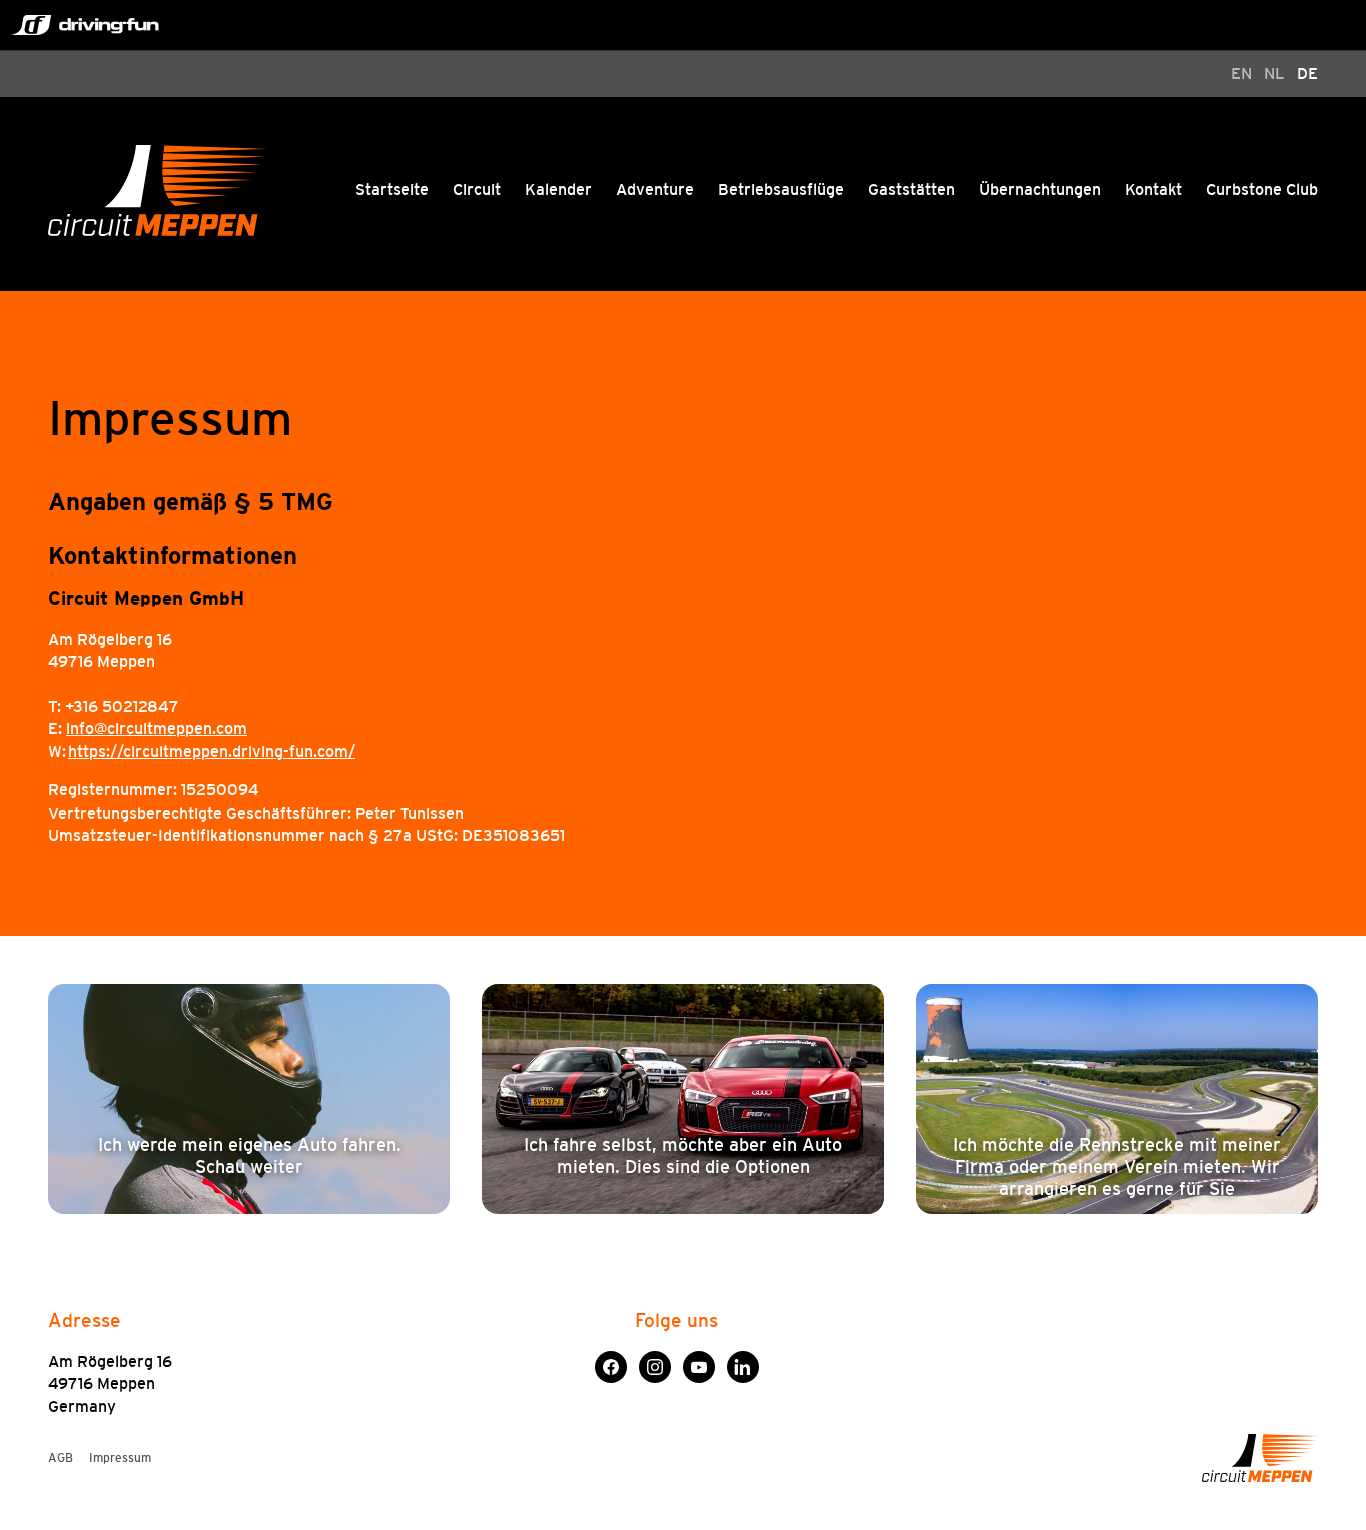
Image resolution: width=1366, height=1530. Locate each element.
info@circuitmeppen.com (156, 728)
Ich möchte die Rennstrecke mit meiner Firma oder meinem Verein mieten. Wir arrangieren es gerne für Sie (1117, 1167)
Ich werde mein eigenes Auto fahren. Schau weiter (249, 1156)
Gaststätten (911, 189)
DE (1307, 73)
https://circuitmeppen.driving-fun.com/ (211, 751)
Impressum (120, 1458)
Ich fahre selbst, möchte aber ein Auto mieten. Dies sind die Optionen (683, 1156)
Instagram (655, 1361)
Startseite (392, 189)
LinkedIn (743, 1361)
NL (1274, 73)
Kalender (558, 189)
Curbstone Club (1262, 189)
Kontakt (1153, 189)
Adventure (655, 189)
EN (1241, 73)
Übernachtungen (1040, 189)
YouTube (699, 1361)
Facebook (611, 1361)
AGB (60, 1458)
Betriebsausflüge (781, 189)
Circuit (477, 189)
